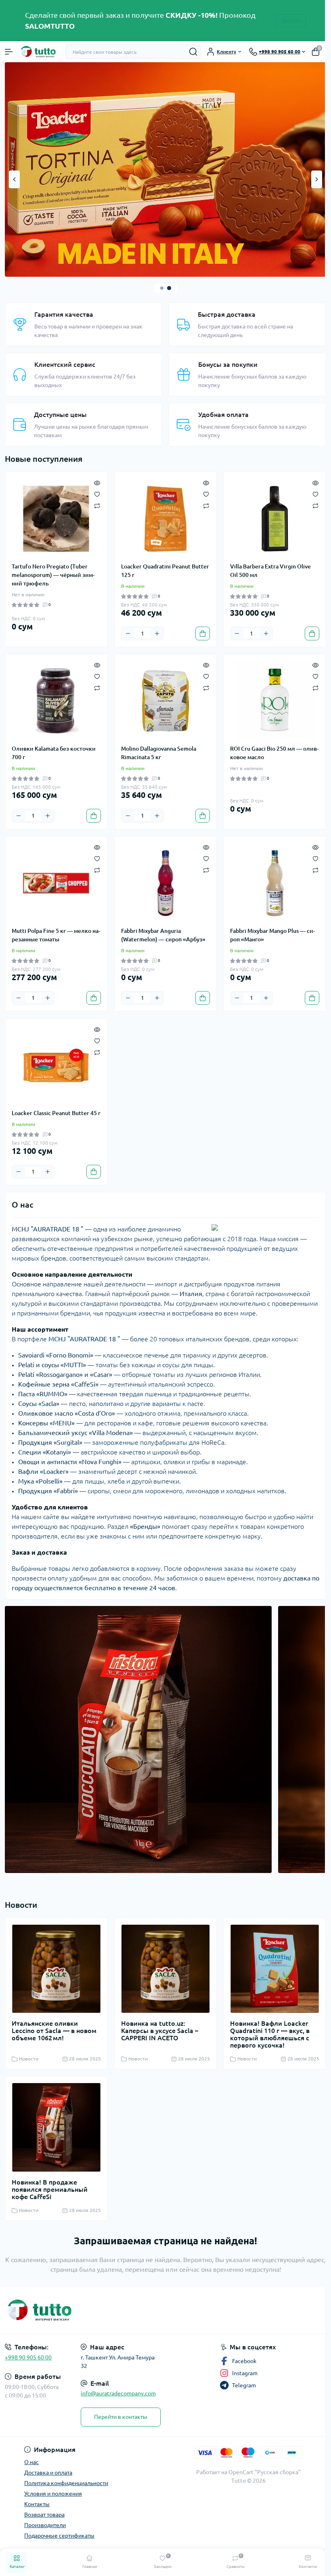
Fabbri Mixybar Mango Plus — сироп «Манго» (268, 931)
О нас (31, 2462)
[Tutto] (54, 2310)
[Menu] (9, 52)
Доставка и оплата (48, 2473)
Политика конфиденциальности (66, 2483)
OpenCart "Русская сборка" (260, 2472)
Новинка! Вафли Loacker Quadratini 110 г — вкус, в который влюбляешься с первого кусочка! (266, 2032)
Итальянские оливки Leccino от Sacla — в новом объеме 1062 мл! (54, 2028)
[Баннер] (162, 167)
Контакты (37, 2504)
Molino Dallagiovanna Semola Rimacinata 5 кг (157, 749)
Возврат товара (44, 2515)
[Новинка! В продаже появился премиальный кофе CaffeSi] (55, 2124)
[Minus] (126, 629)
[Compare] (95, 501)
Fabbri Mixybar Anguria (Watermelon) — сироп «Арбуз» (161, 931)
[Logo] (39, 52)
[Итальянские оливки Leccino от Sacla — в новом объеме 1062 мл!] (55, 1967)
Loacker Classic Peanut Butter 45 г (54, 1113)
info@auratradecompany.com (118, 2393)
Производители (45, 2525)
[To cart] (199, 629)
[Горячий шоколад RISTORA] (136, 1740)
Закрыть (288, 20)
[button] (159, 284)
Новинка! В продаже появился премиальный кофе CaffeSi (50, 2185)
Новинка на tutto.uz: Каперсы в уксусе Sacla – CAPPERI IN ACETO (158, 2028)
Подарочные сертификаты (59, 2536)
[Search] (187, 52)
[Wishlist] (95, 490)
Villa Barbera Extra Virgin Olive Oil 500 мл (266, 567)
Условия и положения (53, 2494)
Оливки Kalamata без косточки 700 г (54, 749)
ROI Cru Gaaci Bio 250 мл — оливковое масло (262, 749)
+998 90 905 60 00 (28, 2357)
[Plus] (155, 629)
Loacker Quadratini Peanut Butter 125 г (154, 567)
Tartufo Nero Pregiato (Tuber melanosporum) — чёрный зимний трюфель (53, 571)
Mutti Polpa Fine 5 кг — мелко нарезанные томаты (51, 931)
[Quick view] (95, 478)
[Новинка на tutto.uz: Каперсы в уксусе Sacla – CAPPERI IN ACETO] (163, 1967)
